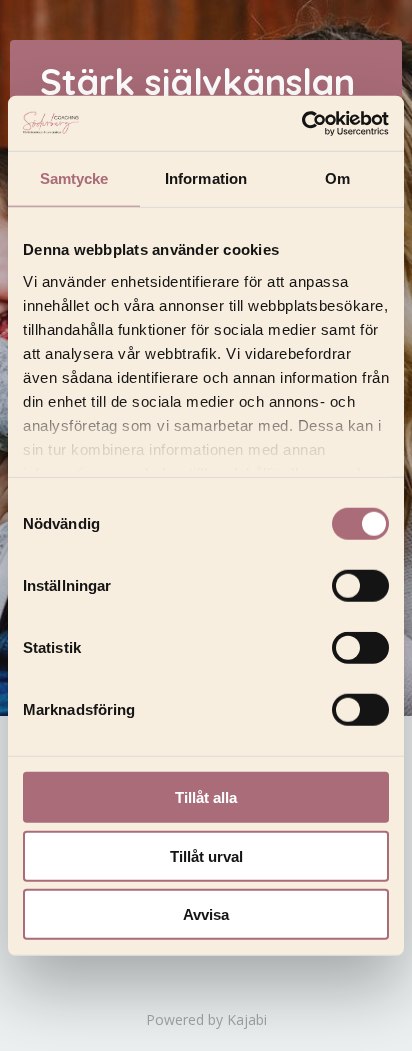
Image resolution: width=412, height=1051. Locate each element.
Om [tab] (337, 178)
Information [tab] (206, 178)
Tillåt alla (206, 797)
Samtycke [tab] (74, 178)
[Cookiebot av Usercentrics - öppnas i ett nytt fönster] (301, 123)
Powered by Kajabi (206, 1019)
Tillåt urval (206, 855)
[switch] (360, 586)
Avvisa (206, 914)
